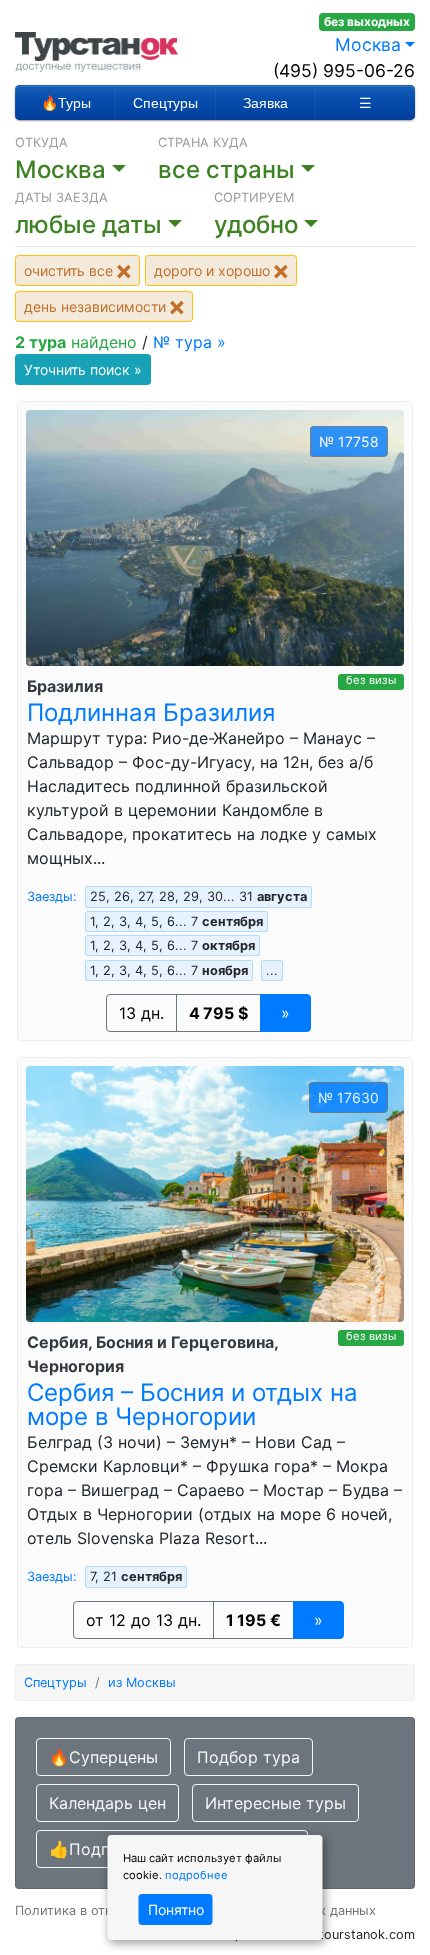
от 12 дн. (143, 1620)
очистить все (70, 270)
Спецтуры (165, 103)
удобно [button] (256, 224)
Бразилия (65, 686)
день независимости (97, 306)
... (272, 970)
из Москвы (142, 1682)
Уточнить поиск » (83, 369)
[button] (114, 225)
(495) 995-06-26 (344, 70)
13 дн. (141, 1013)
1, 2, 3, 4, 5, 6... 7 (176, 921)
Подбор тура (248, 1757)
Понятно (176, 1909)
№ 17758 (349, 441)
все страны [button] (226, 169)
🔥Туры (66, 103)
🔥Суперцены (103, 1757)
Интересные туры (275, 1803)
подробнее (196, 1875)
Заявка (265, 103)
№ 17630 (348, 1097)
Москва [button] (368, 44)
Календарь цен (107, 1803)
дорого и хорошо (214, 270)
